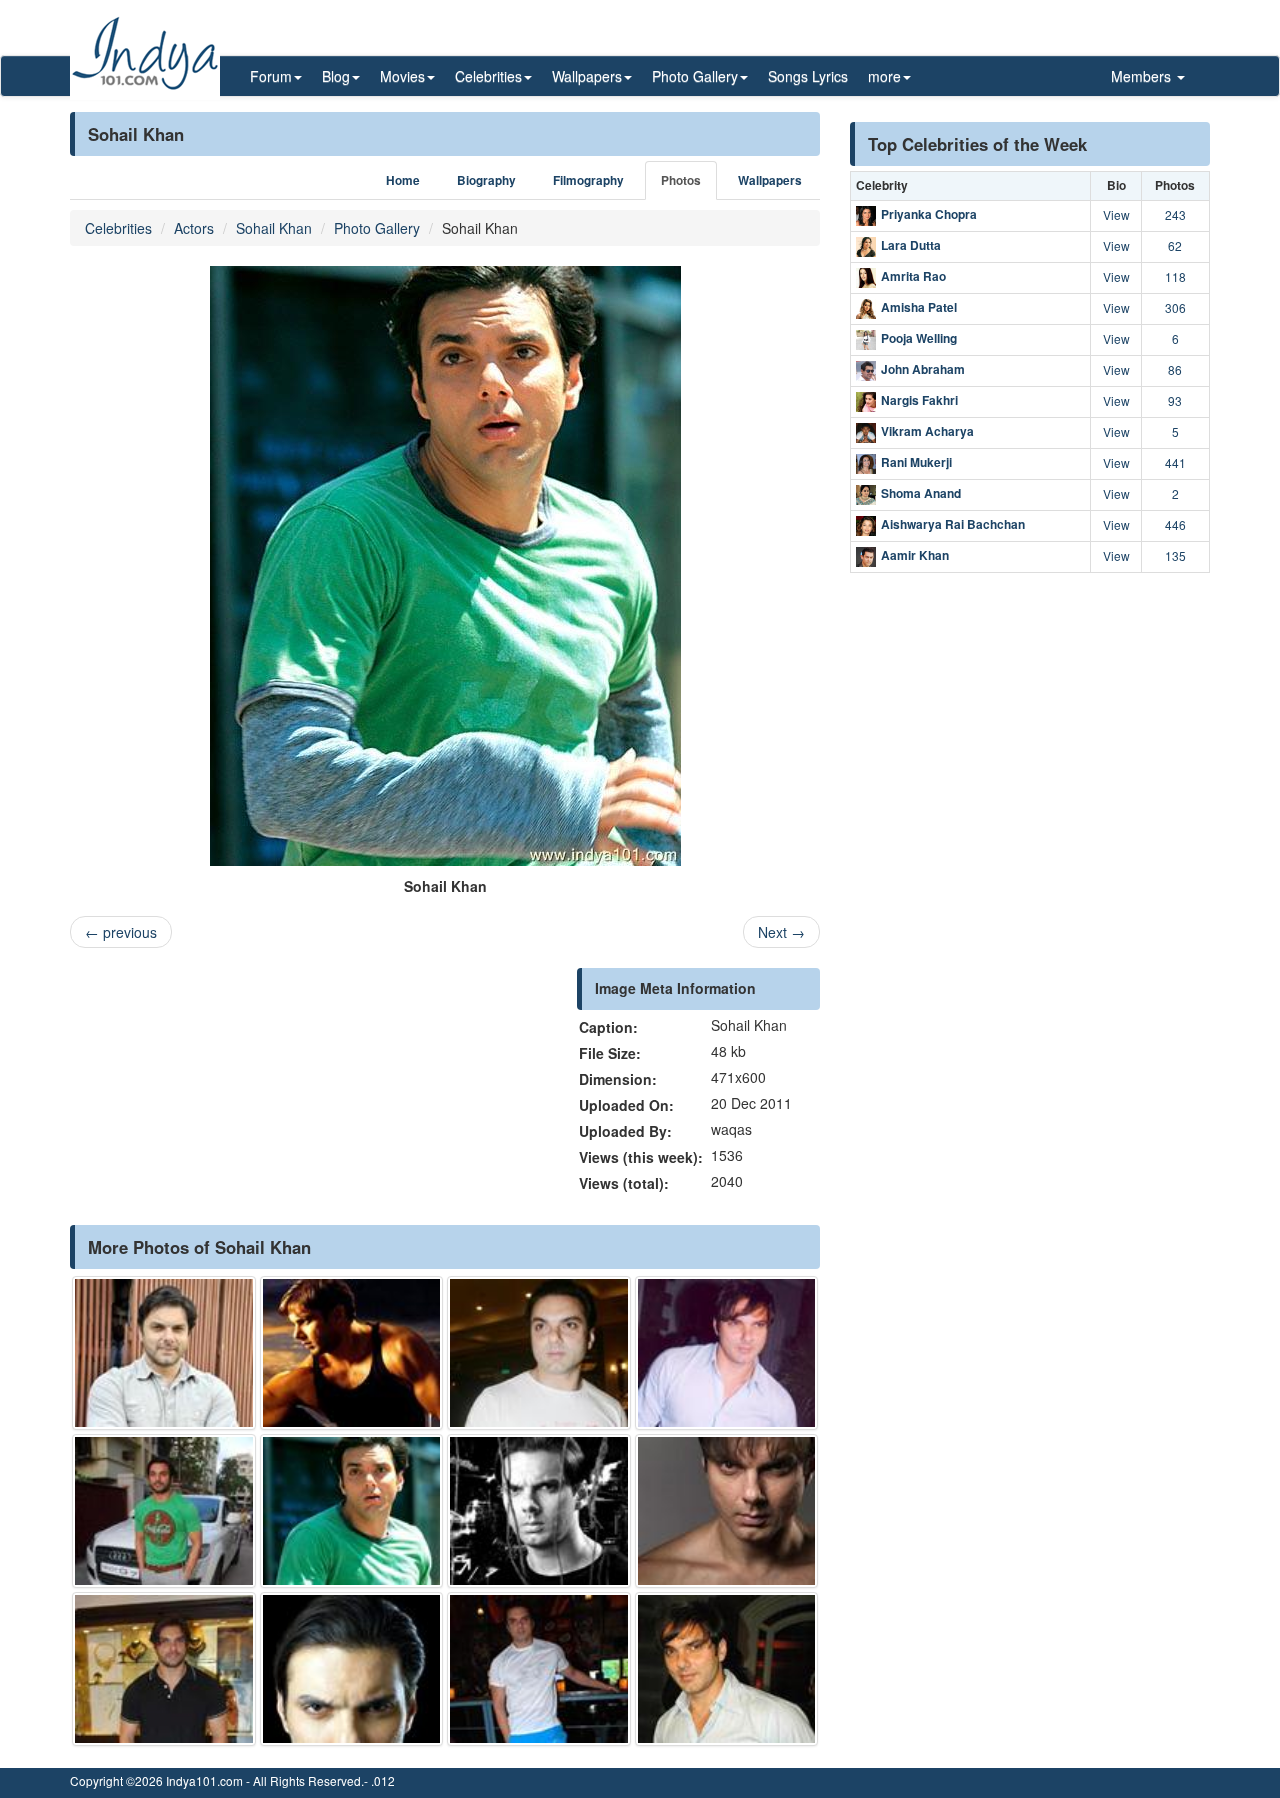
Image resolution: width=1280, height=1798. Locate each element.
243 (1175, 214)
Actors (194, 228)
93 (1175, 400)
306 (1175, 307)
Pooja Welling (919, 338)
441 (1175, 462)
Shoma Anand (921, 493)
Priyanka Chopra (929, 214)
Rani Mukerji (916, 462)
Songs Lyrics (808, 76)
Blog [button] (336, 76)
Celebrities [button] (488, 76)
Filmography (588, 180)
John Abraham (923, 369)
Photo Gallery (377, 228)
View (1116, 214)
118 (1175, 276)
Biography (486, 180)
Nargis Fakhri (919, 400)
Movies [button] (402, 76)
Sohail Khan (274, 228)
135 (1175, 555)
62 (1175, 245)
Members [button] (1143, 76)
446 (1175, 524)
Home (403, 180)
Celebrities (118, 228)
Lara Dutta (911, 245)
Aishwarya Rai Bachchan (953, 524)
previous (121, 932)
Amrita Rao (913, 276)
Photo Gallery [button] (695, 76)
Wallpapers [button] (587, 76)
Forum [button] (271, 76)
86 (1175, 369)
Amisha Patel (919, 307)
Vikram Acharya (927, 431)
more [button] (884, 76)
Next (781, 932)
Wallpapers (770, 180)
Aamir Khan (915, 555)
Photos (681, 180)
